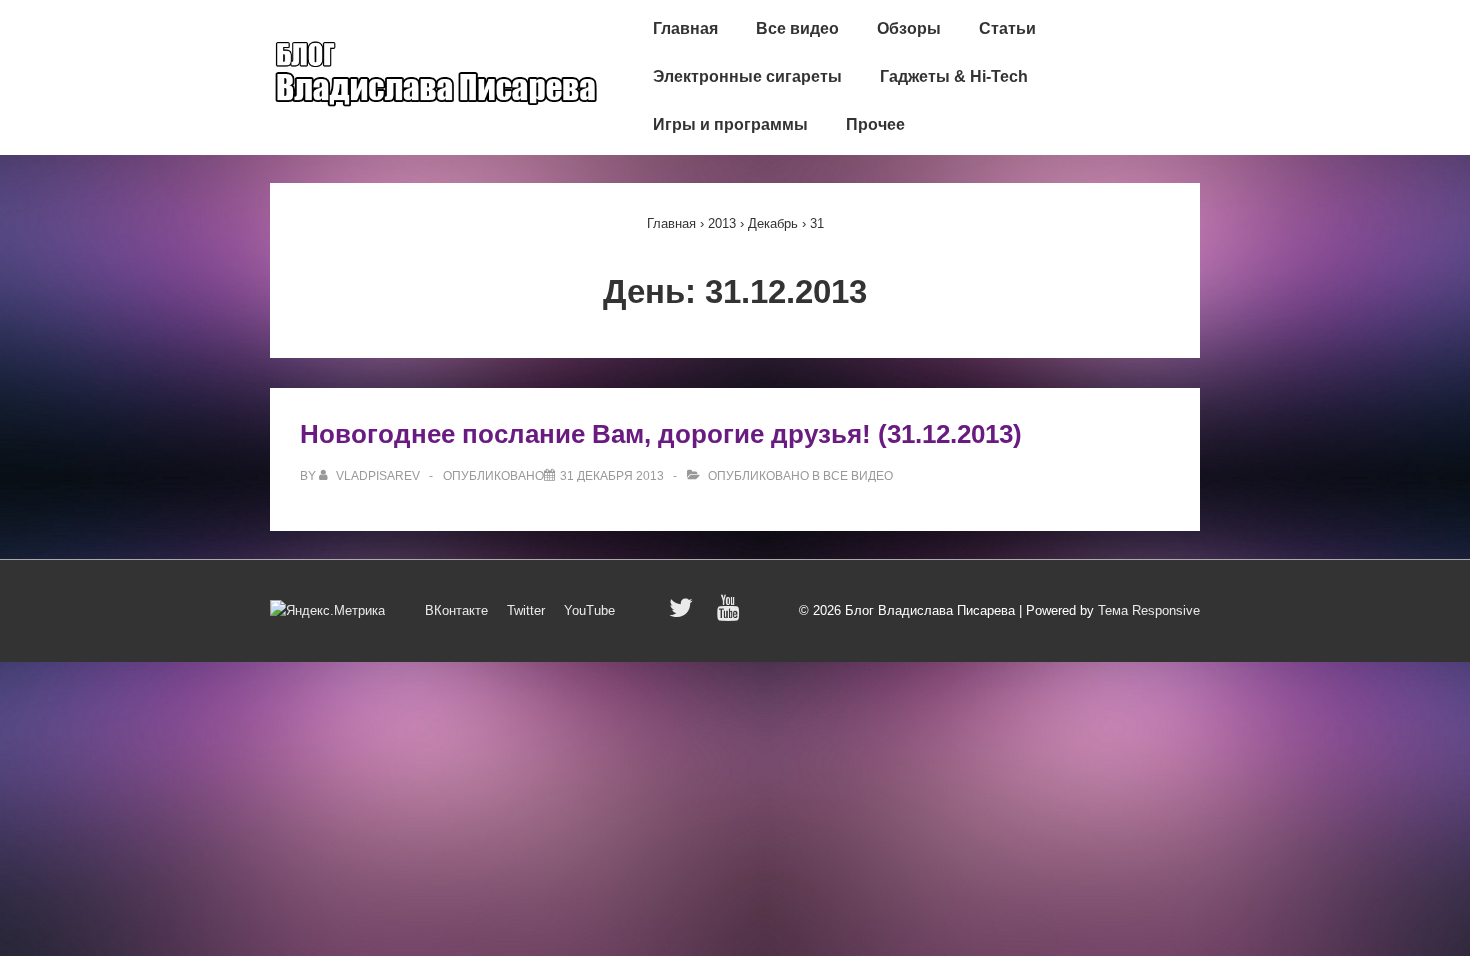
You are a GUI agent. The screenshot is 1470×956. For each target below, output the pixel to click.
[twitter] (685, 614)
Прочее (875, 124)
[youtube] (730, 614)
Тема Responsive (1149, 610)
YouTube (589, 610)
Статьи (1007, 28)
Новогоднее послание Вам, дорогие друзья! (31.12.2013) (661, 434)
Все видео (797, 28)
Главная (685, 28)
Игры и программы (730, 124)
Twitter (526, 610)
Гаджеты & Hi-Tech (954, 76)
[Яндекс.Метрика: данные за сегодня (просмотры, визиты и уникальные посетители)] (327, 611)
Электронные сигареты (747, 76)
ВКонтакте (456, 610)
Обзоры (909, 28)
